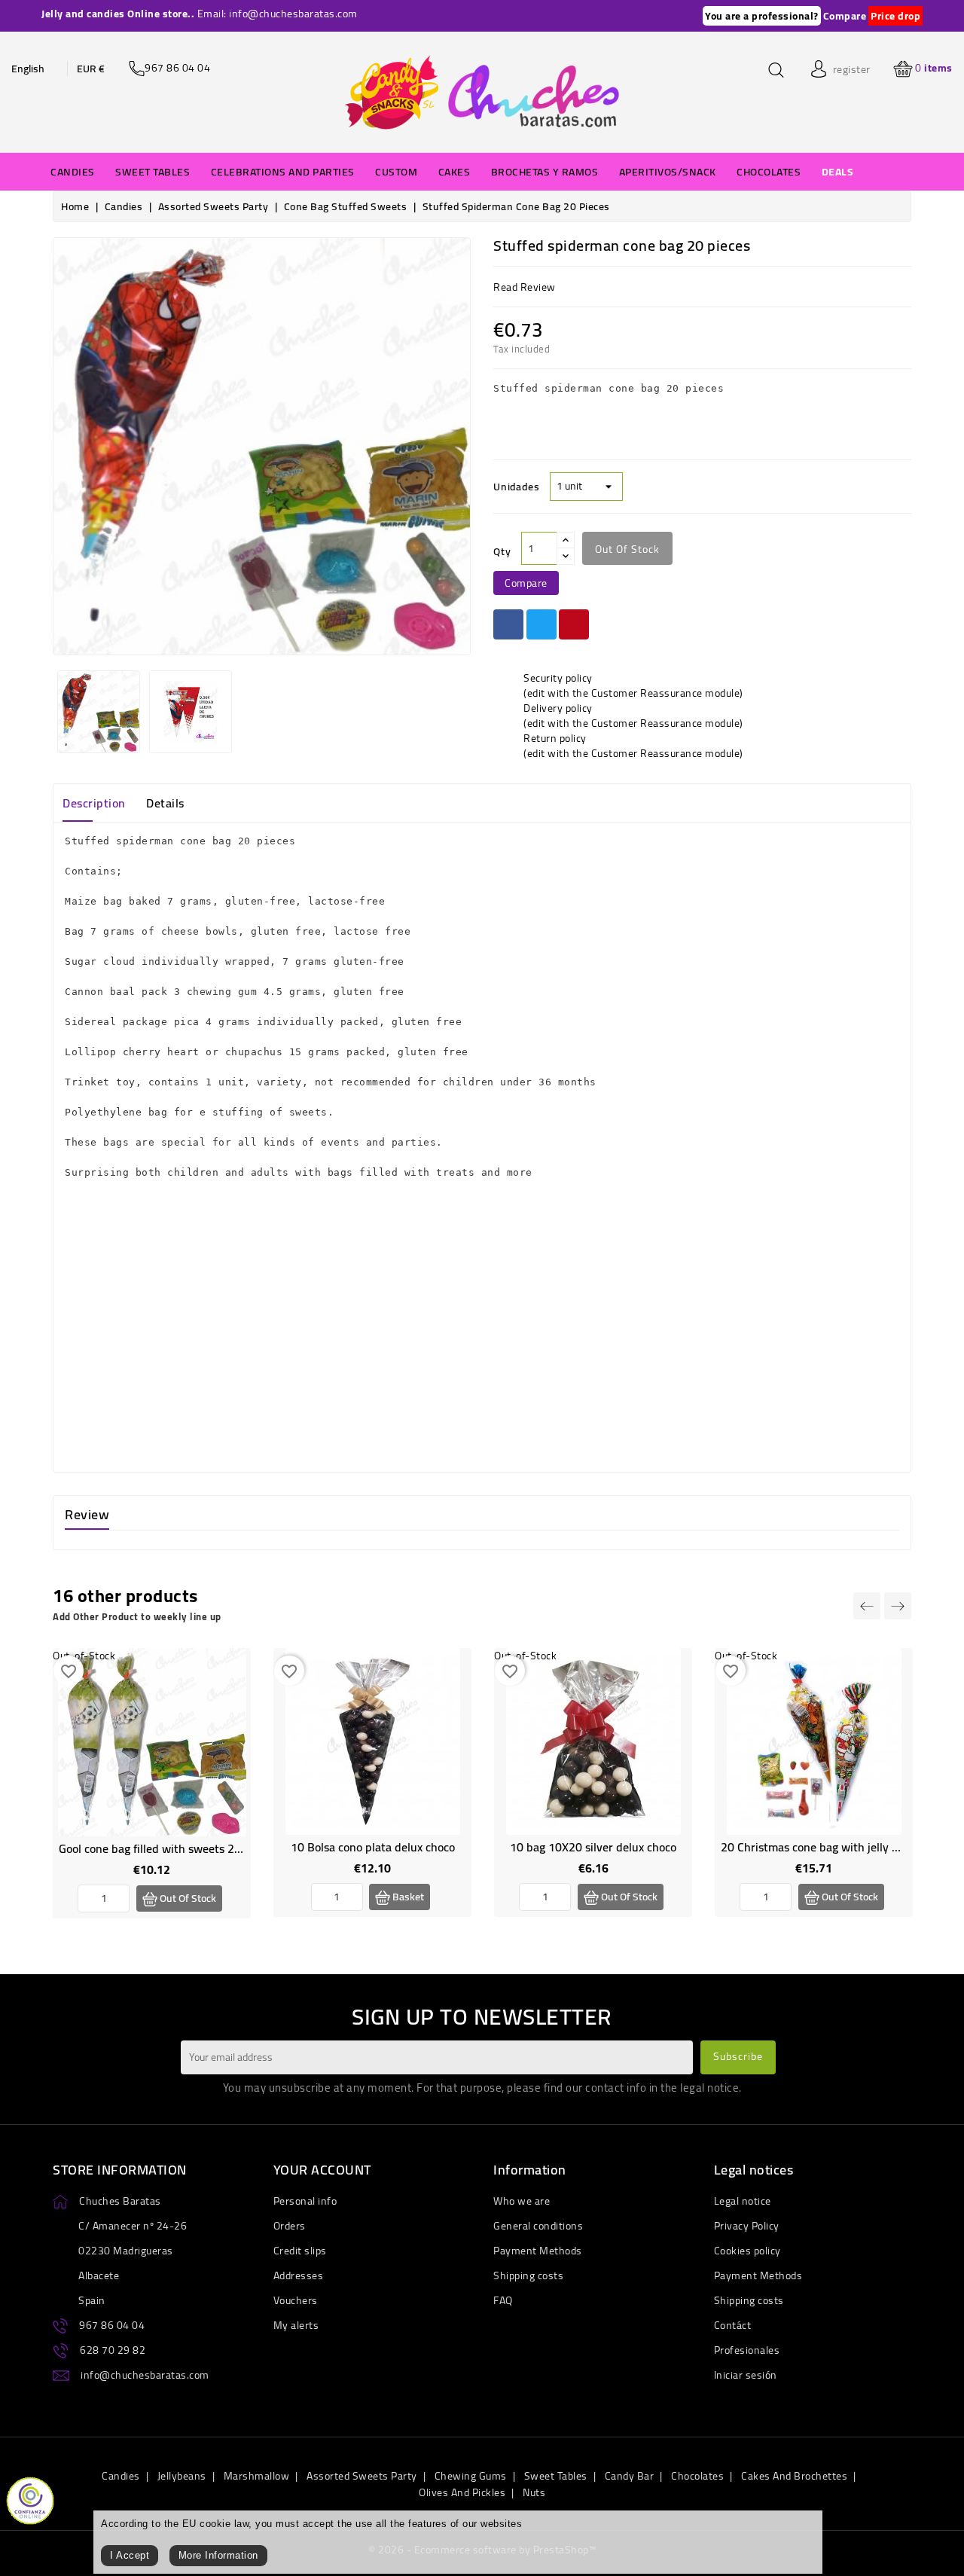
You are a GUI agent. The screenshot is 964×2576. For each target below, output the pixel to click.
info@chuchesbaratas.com (145, 2375)
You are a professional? (762, 16)
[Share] (508, 624)
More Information (218, 2555)
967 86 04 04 (112, 2325)
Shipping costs (528, 2275)
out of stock (627, 549)
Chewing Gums (471, 2476)
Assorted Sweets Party (362, 2476)
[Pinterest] (574, 624)
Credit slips (300, 2251)
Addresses (299, 2275)
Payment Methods (538, 2251)
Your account (322, 2170)
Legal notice (743, 2201)
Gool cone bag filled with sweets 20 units (165, 1848)
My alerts (296, 2325)
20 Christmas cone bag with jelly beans (822, 1847)
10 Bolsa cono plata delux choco (373, 1847)
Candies (121, 2476)
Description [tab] (94, 803)
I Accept (130, 2555)
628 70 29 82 (113, 2350)
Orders (290, 2226)
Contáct (733, 2325)
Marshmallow (257, 2476)
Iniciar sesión (746, 2375)
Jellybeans (182, 2476)
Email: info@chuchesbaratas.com (278, 14)
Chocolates (697, 2476)
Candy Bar (630, 2476)
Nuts (534, 2492)
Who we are (522, 2201)
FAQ (503, 2300)
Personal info (305, 2201)
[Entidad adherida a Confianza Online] (30, 2499)
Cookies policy (747, 2251)
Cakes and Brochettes (794, 2476)
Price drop (895, 16)
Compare (845, 16)
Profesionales (747, 2350)
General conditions (538, 2226)
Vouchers (296, 2300)
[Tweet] (541, 624)
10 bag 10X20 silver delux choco (593, 1847)
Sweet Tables (556, 2476)
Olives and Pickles (462, 2492)
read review (525, 287)
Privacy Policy (747, 2226)
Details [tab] (165, 803)
